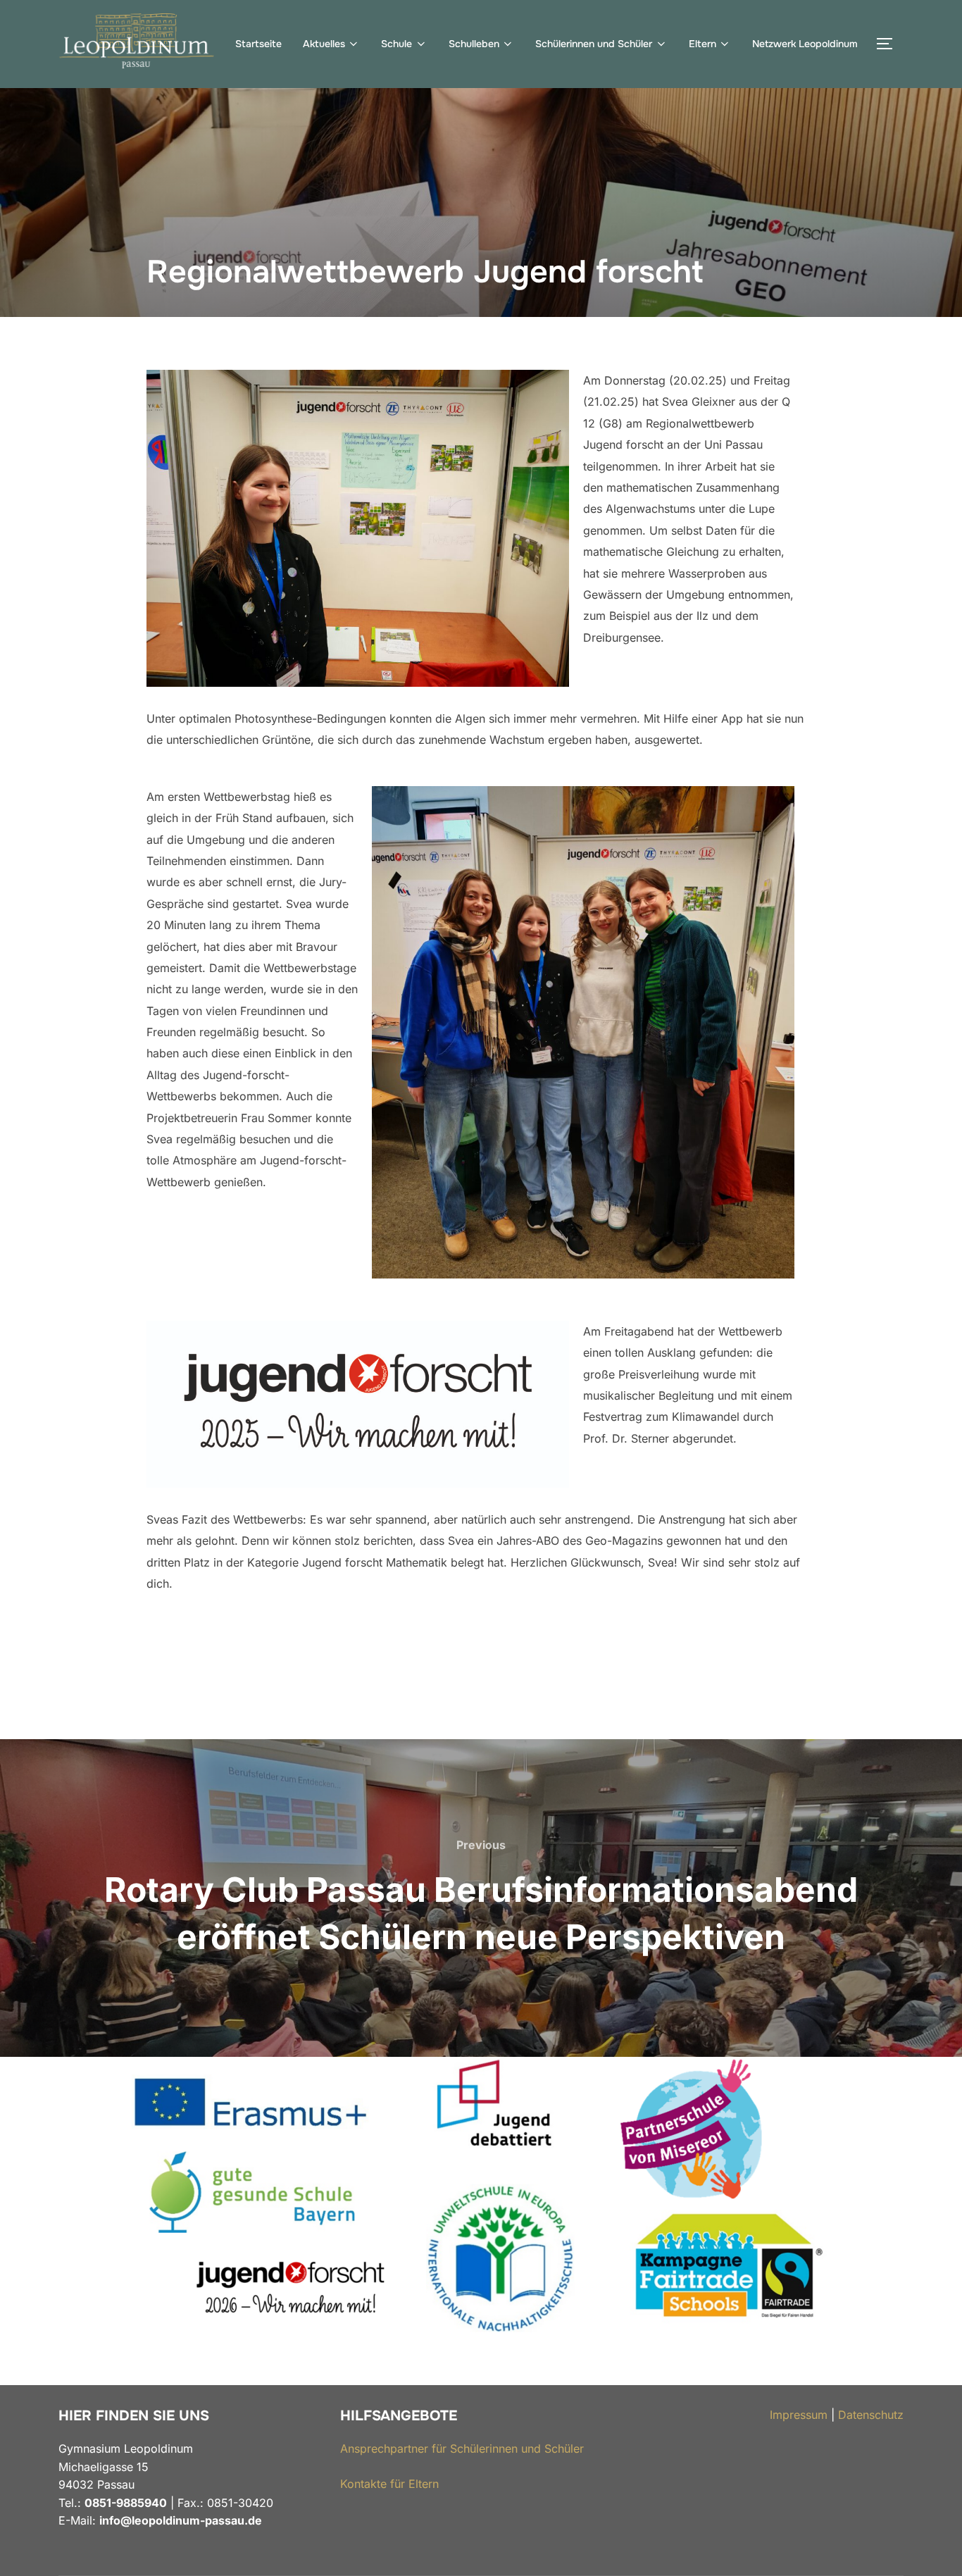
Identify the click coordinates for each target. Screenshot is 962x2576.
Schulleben (474, 44)
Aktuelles (324, 44)
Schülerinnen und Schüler (594, 44)
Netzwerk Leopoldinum (805, 44)
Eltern (702, 44)
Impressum (799, 2415)
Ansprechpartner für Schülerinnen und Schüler (462, 2449)
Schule (396, 44)
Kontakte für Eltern (389, 2484)
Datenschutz (871, 2415)
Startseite (258, 44)
